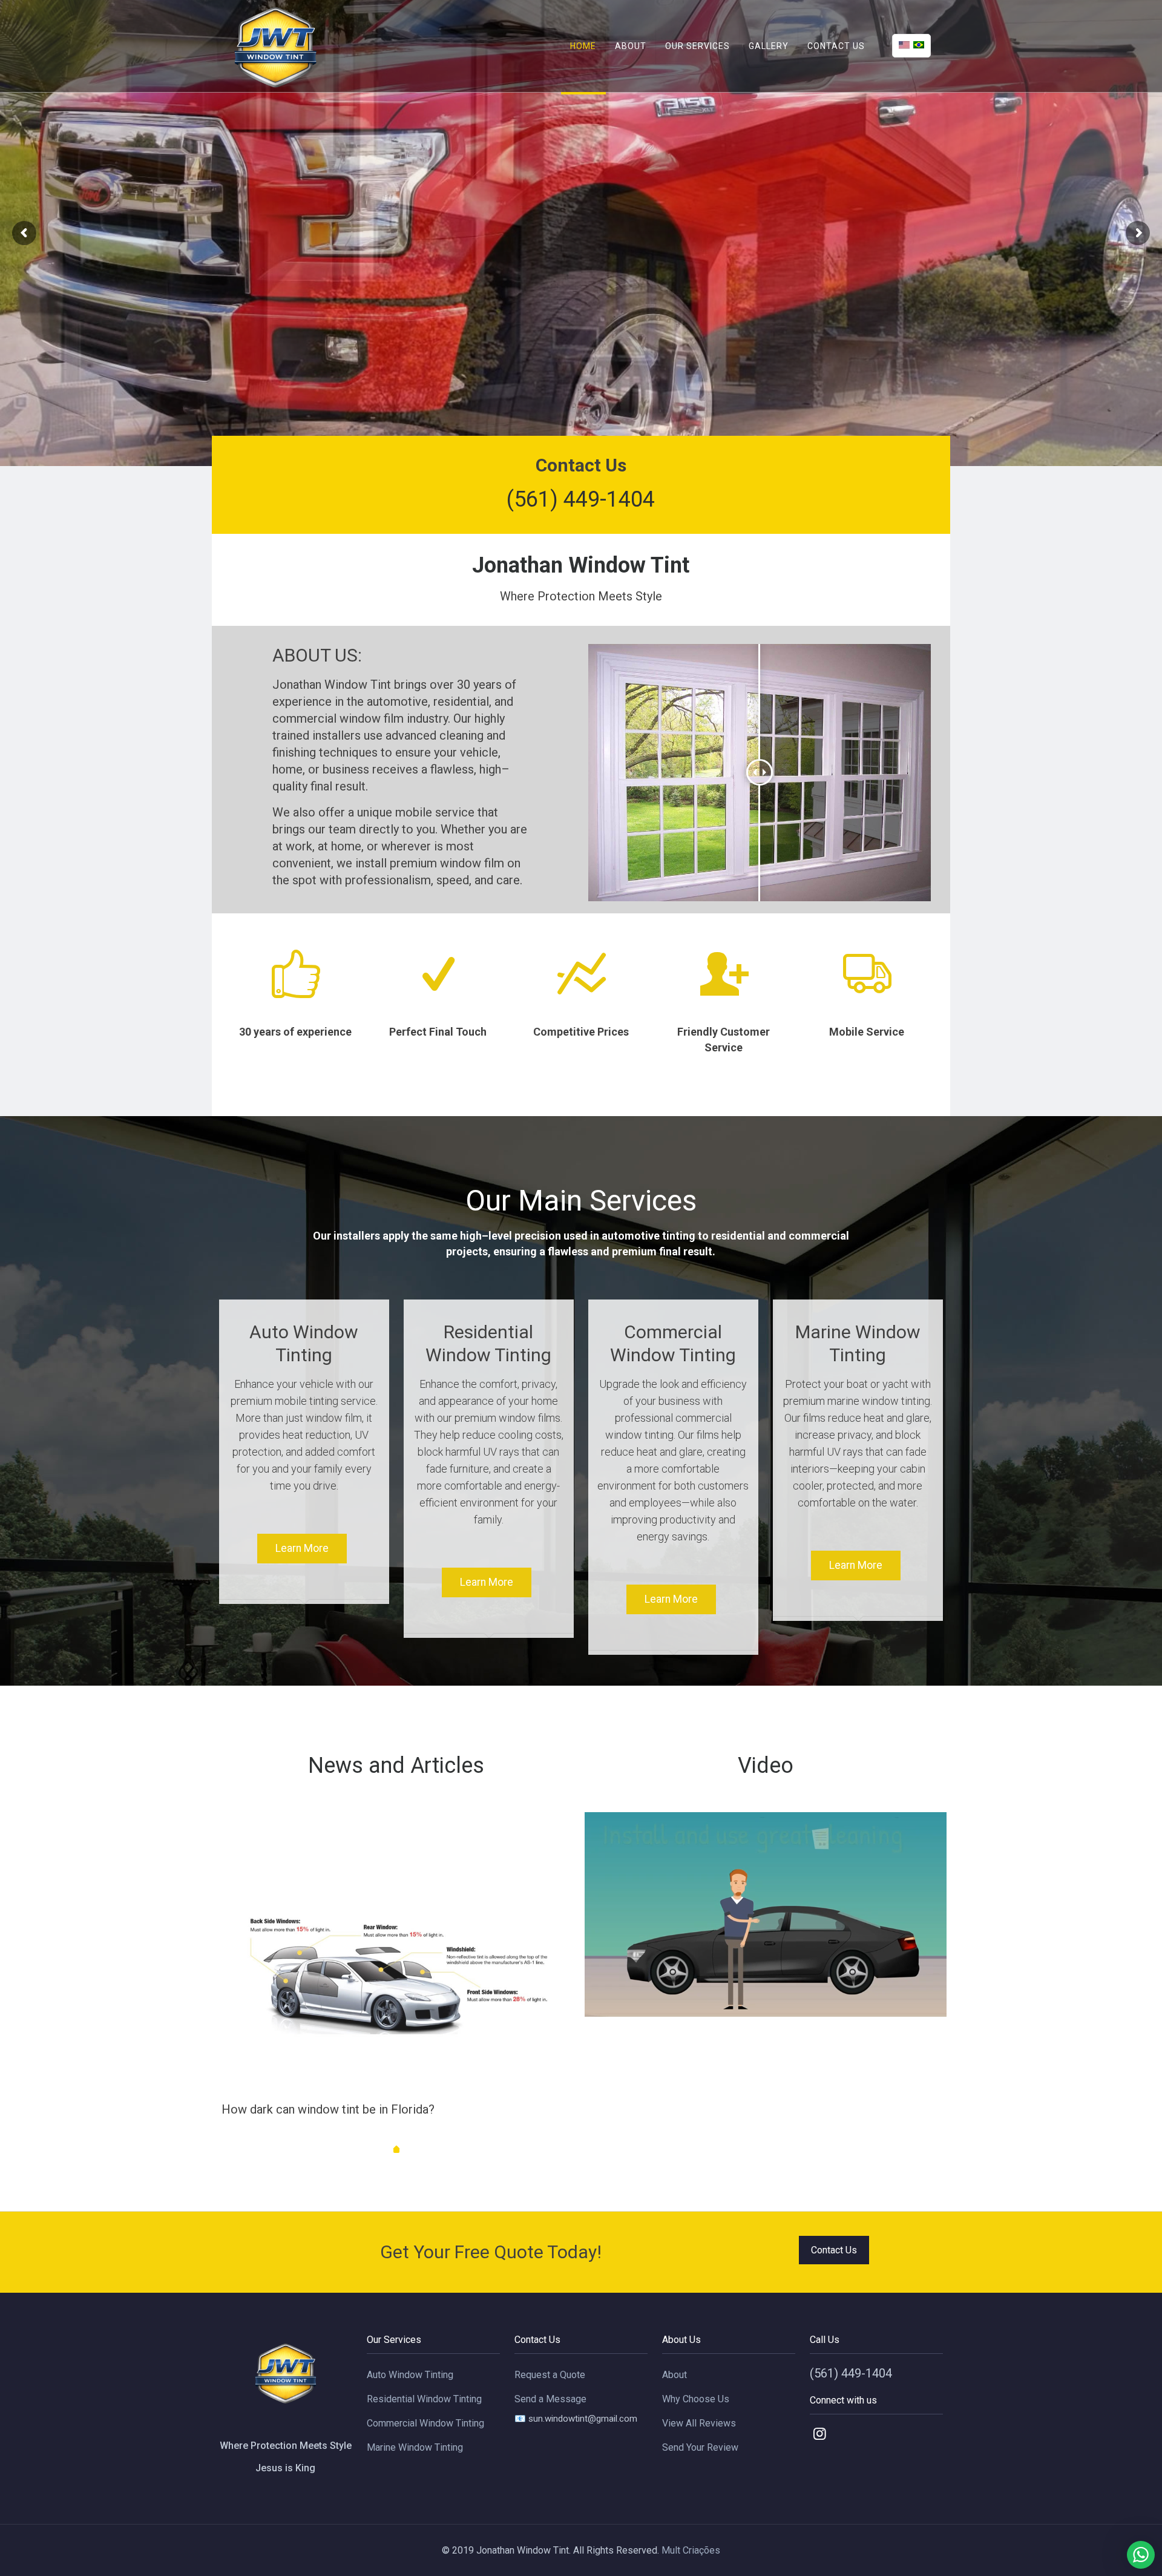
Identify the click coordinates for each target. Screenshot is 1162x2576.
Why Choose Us (696, 2399)
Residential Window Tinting (424, 2399)
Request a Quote (550, 2375)
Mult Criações (691, 2550)
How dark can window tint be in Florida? (328, 2109)
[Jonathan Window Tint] (277, 46)
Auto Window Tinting (410, 2375)
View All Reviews (699, 2423)
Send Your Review (700, 2447)
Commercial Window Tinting (425, 2423)
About (675, 2375)
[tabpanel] (396, 1987)
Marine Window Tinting (415, 2447)
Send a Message (550, 2399)
